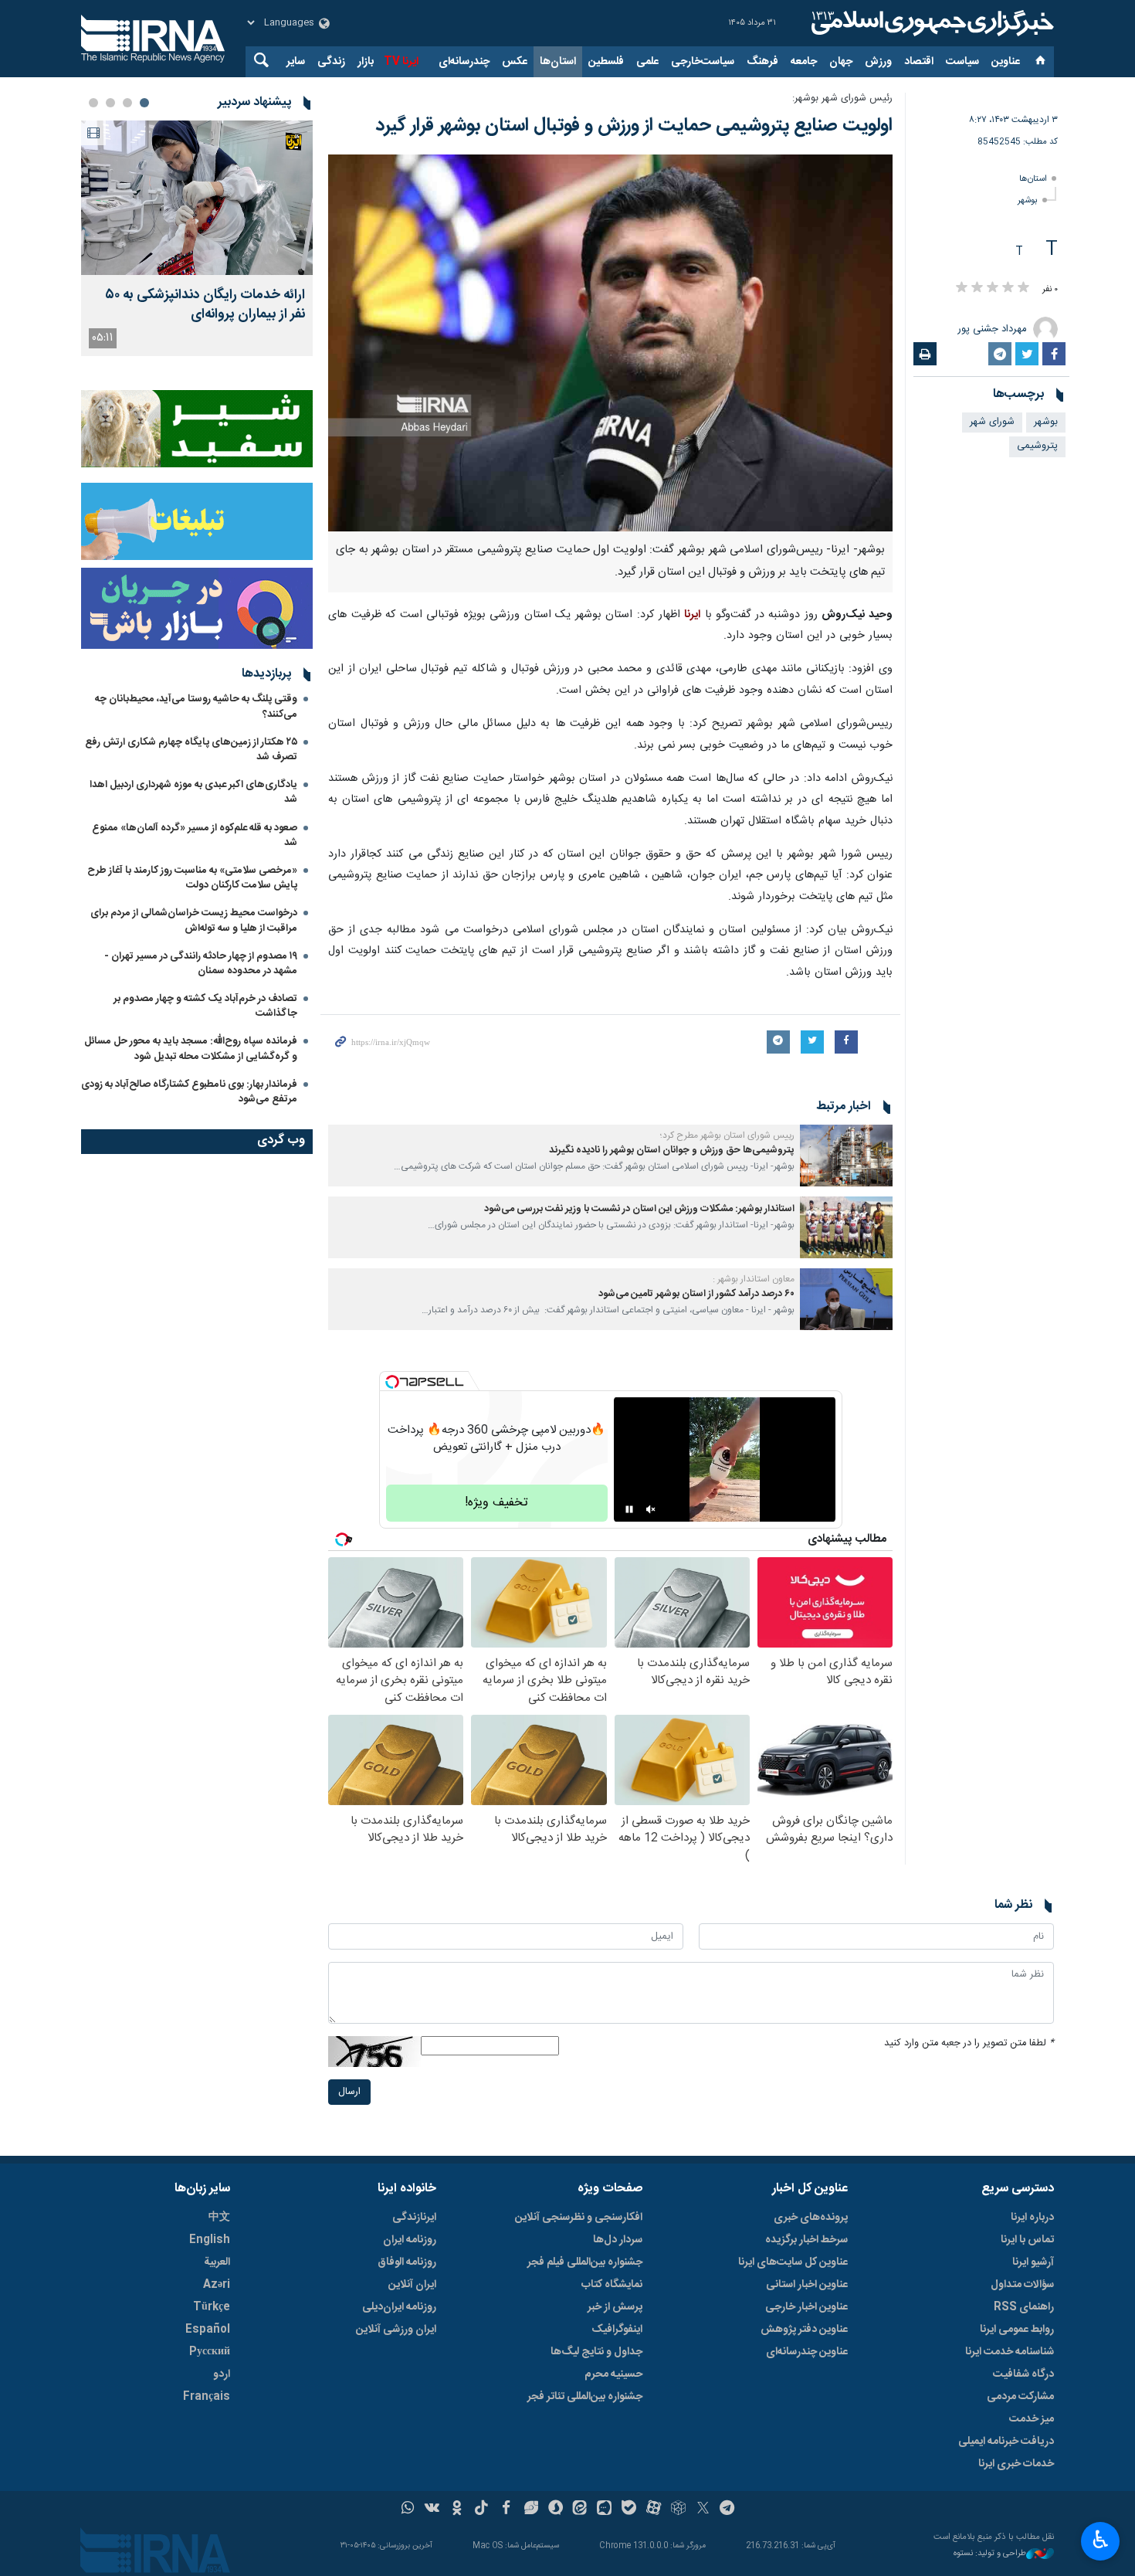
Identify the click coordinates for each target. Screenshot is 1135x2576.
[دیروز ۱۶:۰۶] (197, 198)
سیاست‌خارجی (703, 62)
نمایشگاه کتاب (612, 2285)
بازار (366, 62)
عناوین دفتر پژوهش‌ (804, 2330)
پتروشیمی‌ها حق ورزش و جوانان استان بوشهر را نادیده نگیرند (672, 1151)
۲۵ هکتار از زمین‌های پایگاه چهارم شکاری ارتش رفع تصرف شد (191, 750)
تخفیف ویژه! (496, 1503)
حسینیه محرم (613, 2374)
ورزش (878, 62)
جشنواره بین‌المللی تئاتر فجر (585, 2397)
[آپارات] (654, 2510)
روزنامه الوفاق (407, 2262)
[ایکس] (703, 2510)
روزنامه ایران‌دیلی (399, 2307)
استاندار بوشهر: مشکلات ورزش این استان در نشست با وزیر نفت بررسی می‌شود (639, 1209)
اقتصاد (919, 62)
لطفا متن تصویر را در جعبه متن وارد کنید (969, 2043)
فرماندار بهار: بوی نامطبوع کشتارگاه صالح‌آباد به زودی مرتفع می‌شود (189, 1092)
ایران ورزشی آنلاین (396, 2330)
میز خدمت (1032, 2419)
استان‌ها (558, 62)
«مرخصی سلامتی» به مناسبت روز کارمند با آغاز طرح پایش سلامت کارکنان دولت (192, 878)
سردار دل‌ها (618, 2240)
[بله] (629, 2510)
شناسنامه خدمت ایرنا (1010, 2352)
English (210, 2240)
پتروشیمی (1037, 446)
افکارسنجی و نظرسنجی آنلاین (579, 2218)
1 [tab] (144, 103)
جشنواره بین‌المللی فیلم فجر (585, 2262)
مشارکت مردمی (1020, 2397)
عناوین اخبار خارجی (806, 2307)
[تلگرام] (728, 2510)
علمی (647, 62)
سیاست (962, 62)
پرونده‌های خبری (811, 2218)
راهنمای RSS (1024, 2307)
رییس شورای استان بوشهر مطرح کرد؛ (727, 1135)
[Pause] (629, 1509)
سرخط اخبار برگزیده (806, 2240)
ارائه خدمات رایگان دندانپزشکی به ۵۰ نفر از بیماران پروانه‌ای (205, 305)
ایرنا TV (401, 62)
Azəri (217, 2285)
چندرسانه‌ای (464, 62)
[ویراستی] (531, 2510)
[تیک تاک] (481, 2510)
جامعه (804, 62)
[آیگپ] (604, 2510)
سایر (296, 62)
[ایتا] (580, 2510)
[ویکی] (432, 2510)
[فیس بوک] (506, 2510)
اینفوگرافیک (617, 2330)
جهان (841, 62)
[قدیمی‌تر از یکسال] (846, 1156)
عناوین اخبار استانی (807, 2285)
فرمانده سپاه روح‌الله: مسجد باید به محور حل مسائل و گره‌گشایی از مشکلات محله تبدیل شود (191, 1049)
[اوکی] (457, 2510)
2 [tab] (127, 103)
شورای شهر (992, 422)
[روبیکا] (678, 2510)
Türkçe (212, 2307)
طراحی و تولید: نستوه (990, 2554)
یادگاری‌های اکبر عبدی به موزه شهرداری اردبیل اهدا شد (193, 792)
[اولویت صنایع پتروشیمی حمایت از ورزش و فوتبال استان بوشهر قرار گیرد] (610, 343)
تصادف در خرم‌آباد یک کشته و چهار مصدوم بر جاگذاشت (205, 1006)
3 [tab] (110, 103)
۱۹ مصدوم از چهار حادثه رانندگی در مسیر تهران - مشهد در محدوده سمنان (201, 964)
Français (207, 2397)
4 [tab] (93, 103)
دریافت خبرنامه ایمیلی (1006, 2442)
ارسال (349, 2092)
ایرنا (930, 23)
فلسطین (606, 62)
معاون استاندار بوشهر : (754, 1279)
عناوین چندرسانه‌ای (807, 2352)
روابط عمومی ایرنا (1017, 2330)
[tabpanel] (197, 238)
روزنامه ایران (410, 2240)
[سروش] (556, 2510)
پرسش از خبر (615, 2307)
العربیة (217, 2262)
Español (208, 2330)
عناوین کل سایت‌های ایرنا (793, 2262)
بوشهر (1028, 200)
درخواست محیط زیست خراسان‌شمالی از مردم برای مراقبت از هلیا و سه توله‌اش (194, 920)
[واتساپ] (408, 2510)
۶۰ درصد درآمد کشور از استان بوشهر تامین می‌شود (696, 1294)
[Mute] (651, 1509)
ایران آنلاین (412, 2285)
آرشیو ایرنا (1033, 2262)
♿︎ (1101, 2540)
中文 (219, 2218)
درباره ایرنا (1032, 2218)
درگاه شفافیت (1023, 2374)
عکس (515, 62)
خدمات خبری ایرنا (1016, 2464)
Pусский (210, 2352)
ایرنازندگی (414, 2218)
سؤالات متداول (1022, 2285)
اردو (222, 2374)
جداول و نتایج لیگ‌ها (596, 2352)
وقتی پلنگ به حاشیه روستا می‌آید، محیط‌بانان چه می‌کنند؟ (196, 706)
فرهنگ (762, 62)
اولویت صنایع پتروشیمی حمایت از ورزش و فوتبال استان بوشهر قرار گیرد (634, 126)
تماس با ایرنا (1027, 2240)
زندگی (331, 62)
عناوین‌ (1006, 62)
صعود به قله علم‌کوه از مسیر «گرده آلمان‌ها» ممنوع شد (195, 835)
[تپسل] (392, 1382)
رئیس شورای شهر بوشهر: (842, 98)
